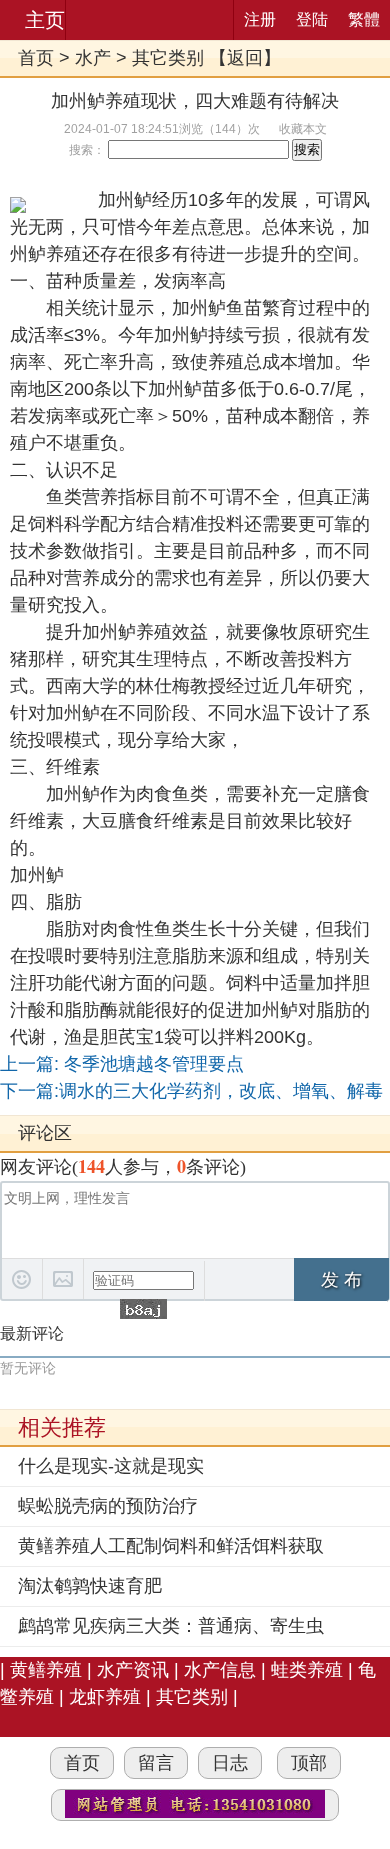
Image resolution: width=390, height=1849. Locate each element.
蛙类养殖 (307, 1670)
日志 (230, 1763)
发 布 (341, 1280)
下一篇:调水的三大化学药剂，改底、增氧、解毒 (191, 1091)
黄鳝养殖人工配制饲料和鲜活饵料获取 (171, 1546)
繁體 (364, 19)
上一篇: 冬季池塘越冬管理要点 (122, 1064)
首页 (36, 58)
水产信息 (220, 1670)
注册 (260, 19)
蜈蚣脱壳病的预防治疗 (108, 1506)
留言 (156, 1763)
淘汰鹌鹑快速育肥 (90, 1586)
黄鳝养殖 (46, 1670)
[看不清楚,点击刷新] (143, 1309)
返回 (245, 58)
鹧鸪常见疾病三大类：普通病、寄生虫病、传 (171, 1628)
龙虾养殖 (105, 1697)
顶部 (309, 1763)
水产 (93, 58)
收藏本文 (303, 129)
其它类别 (168, 58)
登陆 (312, 19)
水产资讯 (133, 1670)
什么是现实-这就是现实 (111, 1466)
